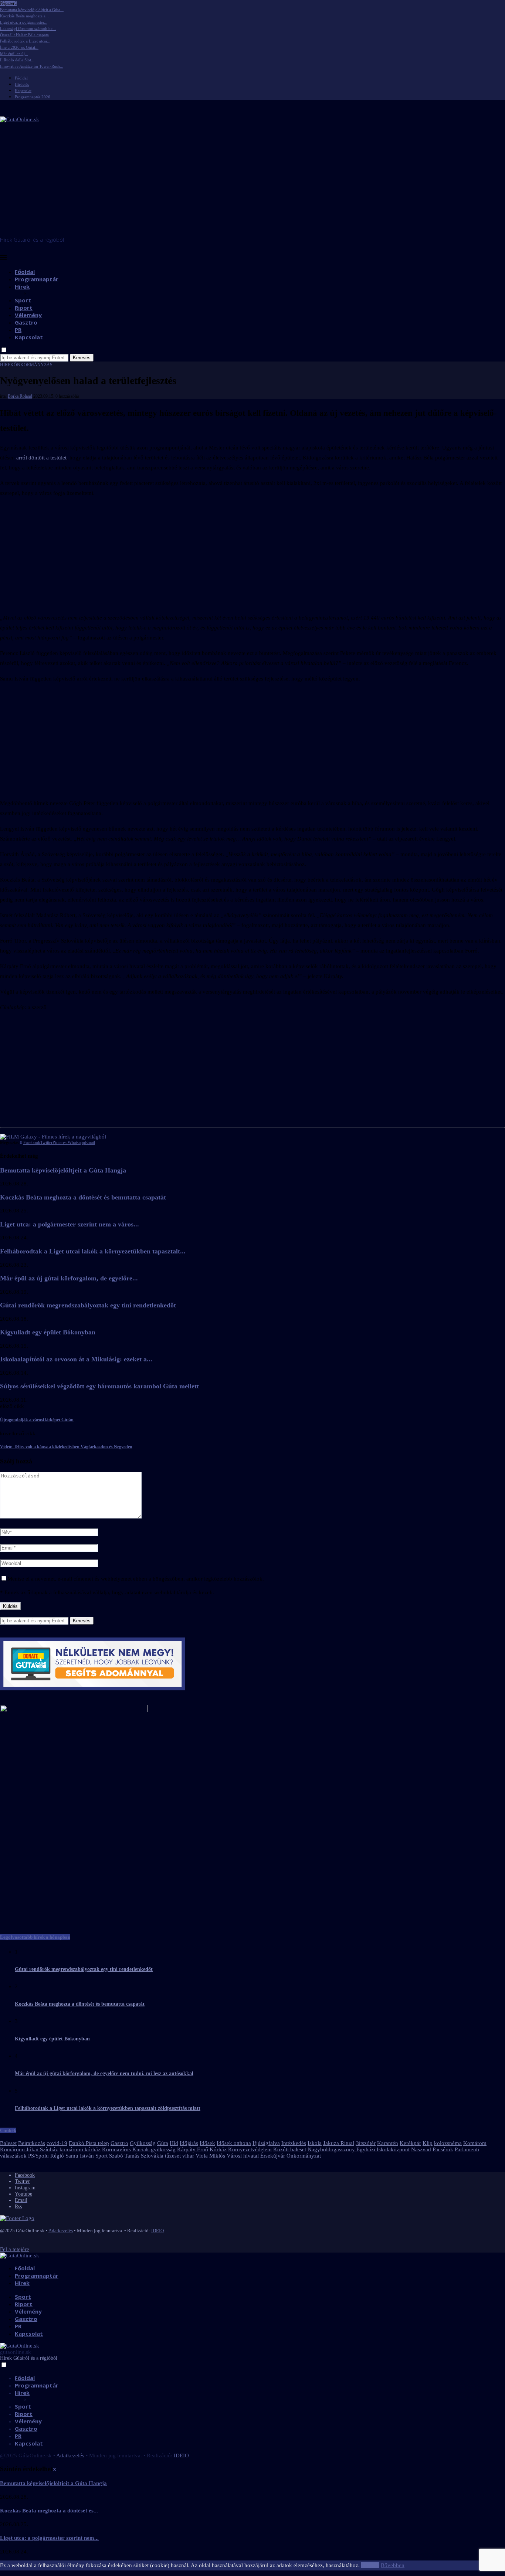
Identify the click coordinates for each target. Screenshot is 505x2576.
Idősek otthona (234, 2143)
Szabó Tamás (124, 2156)
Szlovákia (152, 2156)
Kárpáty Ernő (193, 2149)
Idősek (207, 2143)
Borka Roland (20, 396)
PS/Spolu (38, 2156)
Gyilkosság (143, 2143)
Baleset (8, 2143)
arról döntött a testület (41, 458)
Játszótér (366, 2143)
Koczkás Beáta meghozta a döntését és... (49, 2511)
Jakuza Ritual (339, 2143)
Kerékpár (410, 2143)
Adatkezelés (61, 2231)
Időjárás (189, 2143)
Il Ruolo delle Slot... (17, 60)
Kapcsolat (23, 91)
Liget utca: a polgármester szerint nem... (49, 2538)
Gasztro (26, 322)
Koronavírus (116, 2149)
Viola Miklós (210, 2156)
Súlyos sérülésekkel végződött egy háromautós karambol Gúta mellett (99, 1386)
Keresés (82, 358)
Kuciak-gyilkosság (154, 2149)
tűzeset (173, 2156)
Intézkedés (294, 2143)
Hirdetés (22, 84)
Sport (23, 300)
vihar (188, 2156)
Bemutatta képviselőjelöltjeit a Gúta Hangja (63, 1170)
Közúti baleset (290, 2149)
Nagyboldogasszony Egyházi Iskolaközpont (359, 2149)
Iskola (315, 2143)
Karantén (388, 2143)
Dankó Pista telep (89, 2143)
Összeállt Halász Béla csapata (24, 35)
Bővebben (393, 2565)
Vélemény (28, 315)
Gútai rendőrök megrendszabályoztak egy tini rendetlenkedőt (88, 1305)
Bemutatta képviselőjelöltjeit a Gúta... (32, 10)
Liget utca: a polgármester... (24, 22)
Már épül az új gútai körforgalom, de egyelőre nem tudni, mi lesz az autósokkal (104, 2073)
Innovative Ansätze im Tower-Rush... (32, 66)
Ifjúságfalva (266, 2143)
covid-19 (57, 2143)
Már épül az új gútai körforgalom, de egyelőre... (69, 1278)
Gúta (163, 2143)
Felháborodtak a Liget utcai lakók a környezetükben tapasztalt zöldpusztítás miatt (108, 2108)
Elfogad (370, 2565)
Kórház (218, 2149)
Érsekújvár (273, 2156)
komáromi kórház (80, 2149)
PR (18, 330)
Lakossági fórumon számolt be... (28, 28)
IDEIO (157, 2231)
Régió (57, 2156)
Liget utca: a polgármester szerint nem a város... (70, 1224)
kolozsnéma (448, 2143)
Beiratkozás (32, 2143)
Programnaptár (37, 279)
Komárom (475, 2143)
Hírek (22, 286)
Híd (174, 2143)
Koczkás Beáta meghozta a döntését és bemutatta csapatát (83, 1197)
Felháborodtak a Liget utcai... (25, 41)
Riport (24, 308)
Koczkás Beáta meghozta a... (24, 16)
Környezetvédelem (250, 2149)
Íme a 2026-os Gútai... (19, 47)
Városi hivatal (243, 2156)
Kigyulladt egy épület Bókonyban (48, 1332)
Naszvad (421, 2149)
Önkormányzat (304, 2156)
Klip (428, 2143)
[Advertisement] (253, 181)
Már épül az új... (14, 54)
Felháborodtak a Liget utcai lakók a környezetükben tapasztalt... (93, 1251)
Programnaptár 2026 (33, 97)
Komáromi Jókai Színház (29, 2149)
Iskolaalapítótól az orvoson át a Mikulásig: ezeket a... (76, 1359)
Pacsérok (443, 2149)
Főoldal (21, 78)
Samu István (80, 2156)
